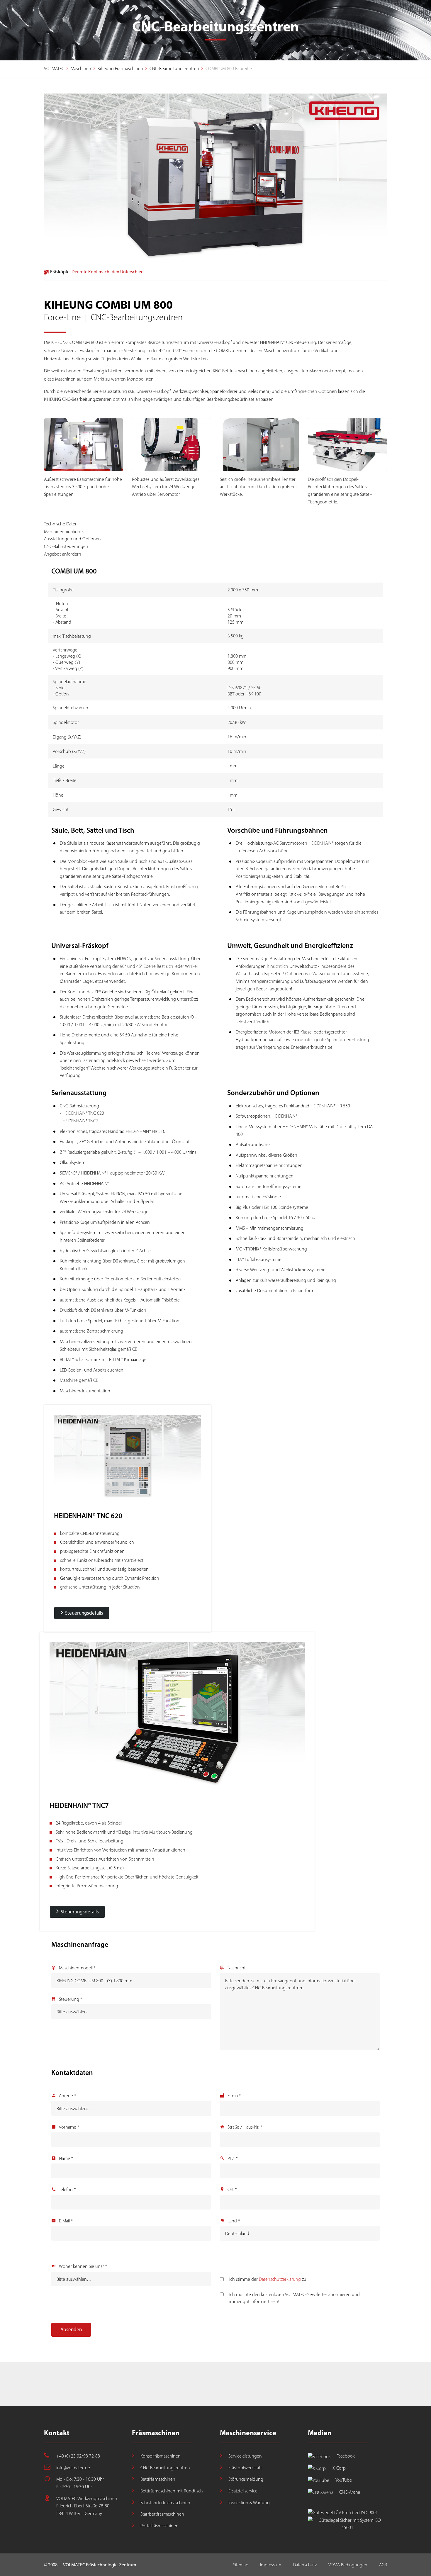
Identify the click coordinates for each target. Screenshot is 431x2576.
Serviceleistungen (245, 2456)
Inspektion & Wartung (249, 2503)
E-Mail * (66, 2221)
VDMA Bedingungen (348, 2565)
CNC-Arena (350, 2492)
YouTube (343, 2480)
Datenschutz (305, 2565)
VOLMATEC (54, 68)
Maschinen (81, 68)
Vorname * (69, 2127)
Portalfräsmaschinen (159, 2526)
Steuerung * (71, 1999)
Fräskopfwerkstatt (245, 2468)
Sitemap (241, 2565)
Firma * (234, 2096)
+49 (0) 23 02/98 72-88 (78, 2456)
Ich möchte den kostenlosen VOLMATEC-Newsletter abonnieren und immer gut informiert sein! (295, 2298)
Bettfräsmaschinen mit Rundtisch (172, 2491)
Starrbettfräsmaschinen (162, 2514)
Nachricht (237, 1968)
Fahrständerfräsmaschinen (165, 2503)
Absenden (71, 2329)
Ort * (232, 2189)
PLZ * (233, 2158)
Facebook (346, 2456)
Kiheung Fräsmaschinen (120, 68)
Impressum (271, 2565)
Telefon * (67, 2189)
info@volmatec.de (73, 2468)
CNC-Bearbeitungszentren (174, 68)
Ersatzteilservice (243, 2491)
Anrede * (67, 2096)
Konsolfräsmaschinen (161, 2456)
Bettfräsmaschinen (158, 2479)
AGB (383, 2565)
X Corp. (340, 2468)
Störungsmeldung (246, 2479)
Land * (234, 2221)
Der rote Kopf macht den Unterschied (108, 272)
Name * (66, 2158)
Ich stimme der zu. (268, 2279)
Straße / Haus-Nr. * (245, 2127)
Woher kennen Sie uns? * (83, 2266)
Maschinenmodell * (77, 1968)
